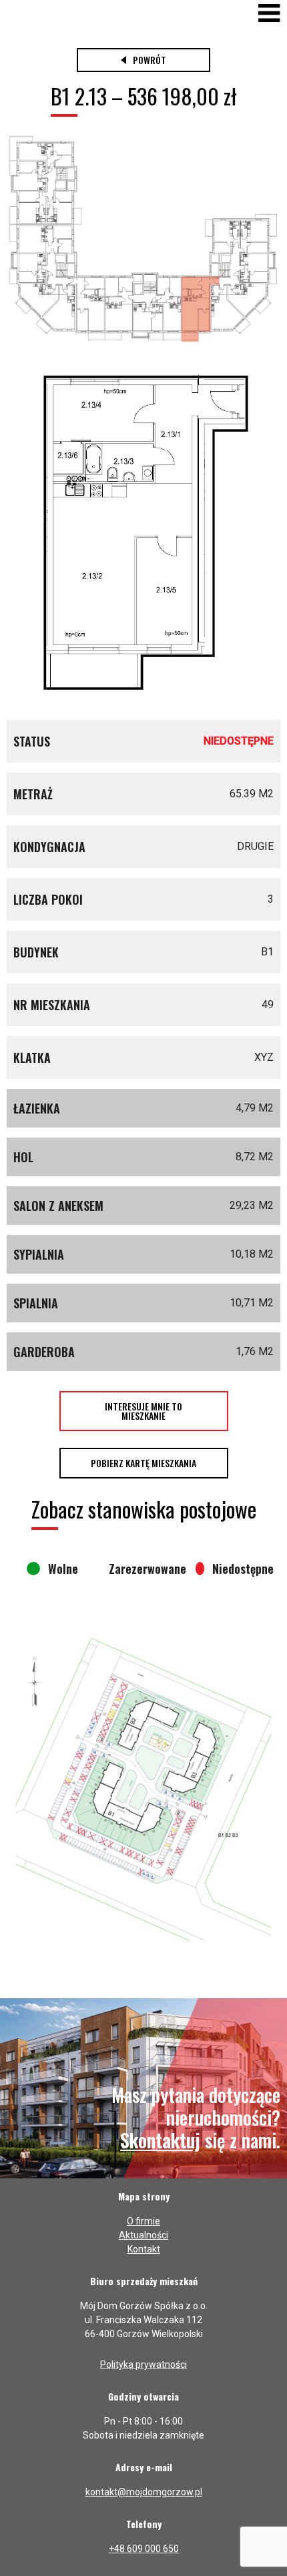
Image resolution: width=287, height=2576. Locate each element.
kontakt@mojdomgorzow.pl (144, 2492)
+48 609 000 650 (144, 2549)
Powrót (150, 60)
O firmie (143, 2221)
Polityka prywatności (143, 2365)
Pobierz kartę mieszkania (143, 1463)
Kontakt (144, 2249)
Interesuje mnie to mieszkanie (143, 1411)
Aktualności (143, 2235)
